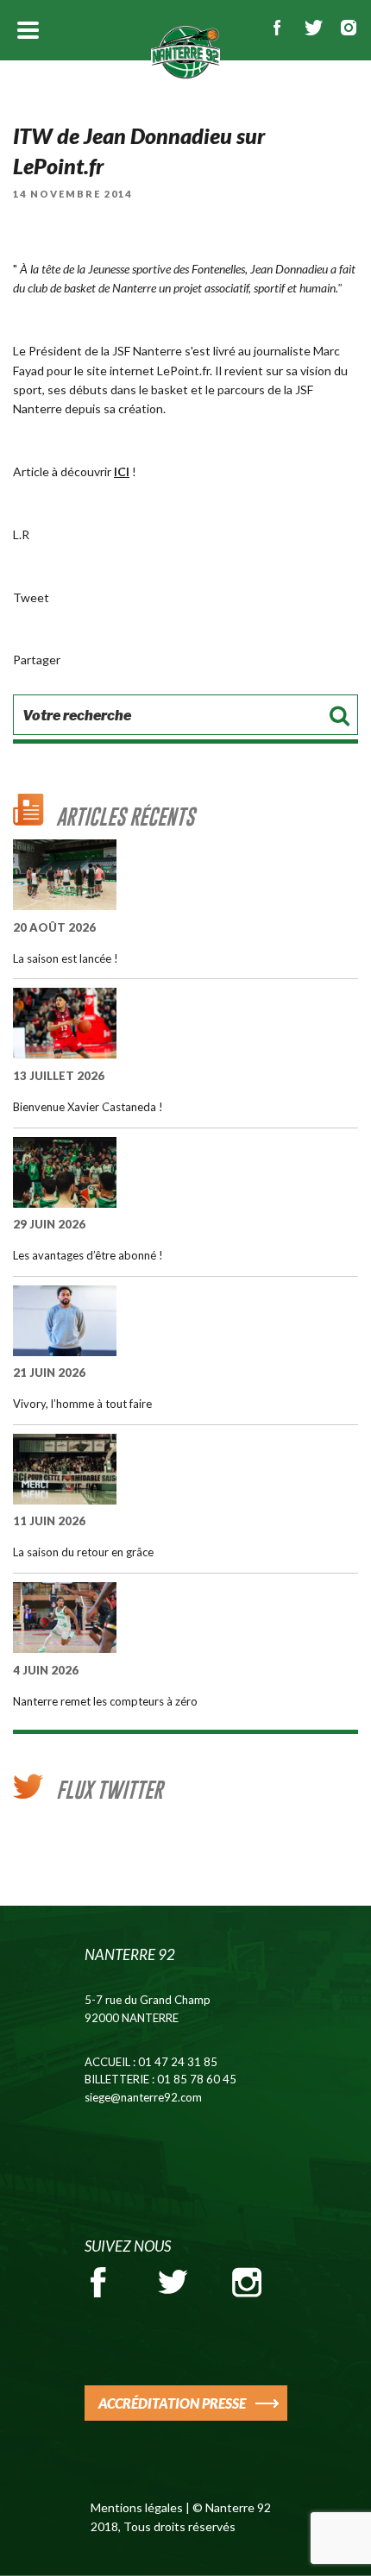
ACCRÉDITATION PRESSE (172, 2403)
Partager (37, 660)
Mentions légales (137, 2507)
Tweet (31, 597)
